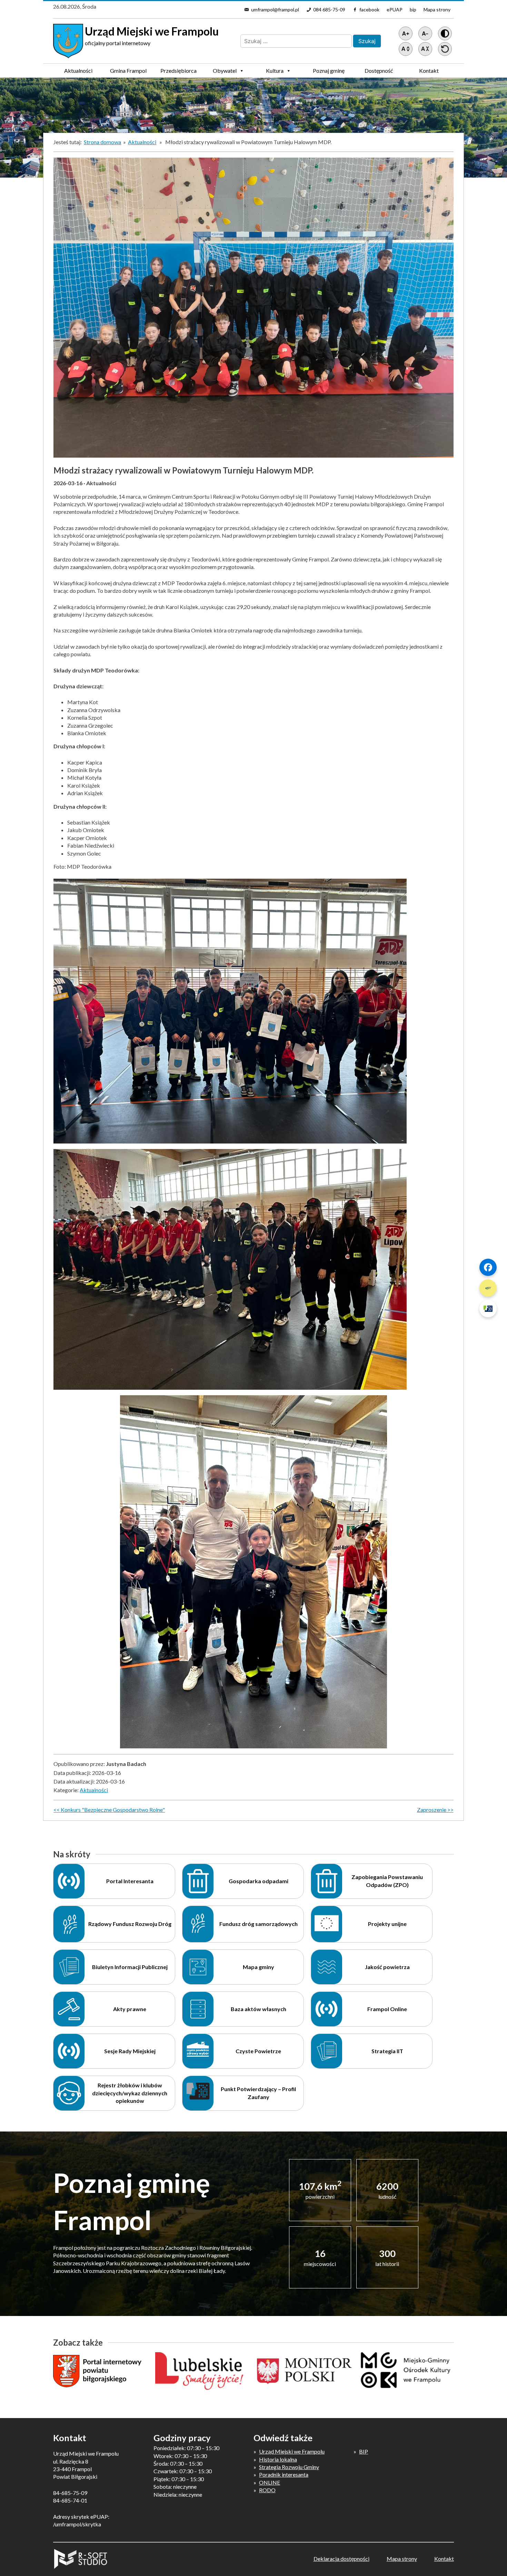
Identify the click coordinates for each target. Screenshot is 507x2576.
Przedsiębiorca (178, 71)
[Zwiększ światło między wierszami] (406, 49)
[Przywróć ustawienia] (445, 49)
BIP (364, 2451)
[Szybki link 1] (488, 1267)
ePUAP (395, 9)
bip (413, 9)
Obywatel (225, 71)
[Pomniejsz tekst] (425, 33)
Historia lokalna (278, 2459)
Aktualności (78, 71)
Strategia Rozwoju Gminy (289, 2467)
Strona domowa (102, 142)
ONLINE (270, 2482)
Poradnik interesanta (284, 2474)
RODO (267, 2490)
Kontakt (429, 71)
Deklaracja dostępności (341, 2559)
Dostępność (379, 71)
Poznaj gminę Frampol (329, 72)
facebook (369, 9)
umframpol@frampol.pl (275, 9)
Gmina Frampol (128, 71)
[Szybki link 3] (488, 1309)
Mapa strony (437, 9)
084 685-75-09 (329, 9)
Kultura (275, 71)
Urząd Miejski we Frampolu (292, 2451)
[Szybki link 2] (488, 1288)
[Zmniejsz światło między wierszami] (425, 49)
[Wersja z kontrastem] (445, 33)
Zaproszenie (432, 1810)
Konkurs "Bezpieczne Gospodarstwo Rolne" (113, 1810)
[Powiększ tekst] (406, 33)
